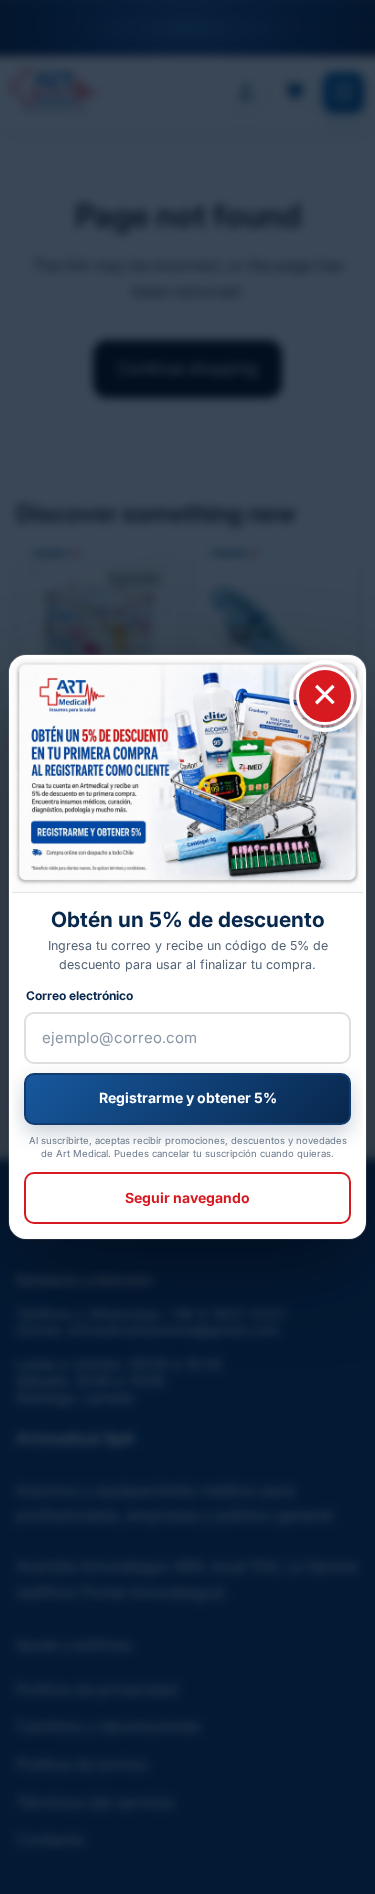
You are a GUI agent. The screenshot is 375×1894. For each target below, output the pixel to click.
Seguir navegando (187, 1197)
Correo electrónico (79, 995)
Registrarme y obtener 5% (188, 1097)
